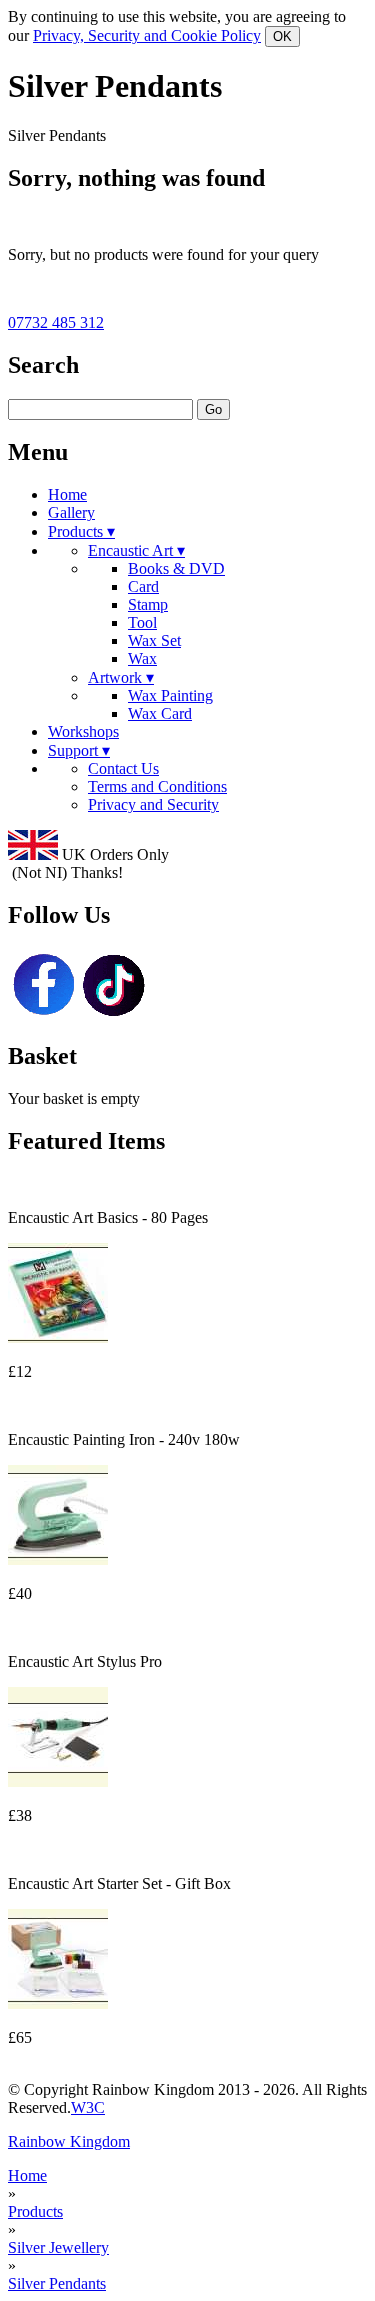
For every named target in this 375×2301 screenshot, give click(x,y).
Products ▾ (81, 531)
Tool (142, 622)
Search (43, 365)
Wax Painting (170, 695)
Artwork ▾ (121, 677)
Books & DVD (176, 568)
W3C (88, 2107)
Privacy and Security (153, 804)
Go (213, 409)
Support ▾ (79, 750)
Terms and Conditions (157, 786)
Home (67, 494)
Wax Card (160, 713)
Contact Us (123, 768)
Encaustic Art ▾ (136, 550)
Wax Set (154, 640)
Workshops (83, 731)
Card (143, 586)
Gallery (71, 512)
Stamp (148, 604)
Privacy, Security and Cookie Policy (147, 35)
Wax (142, 658)
